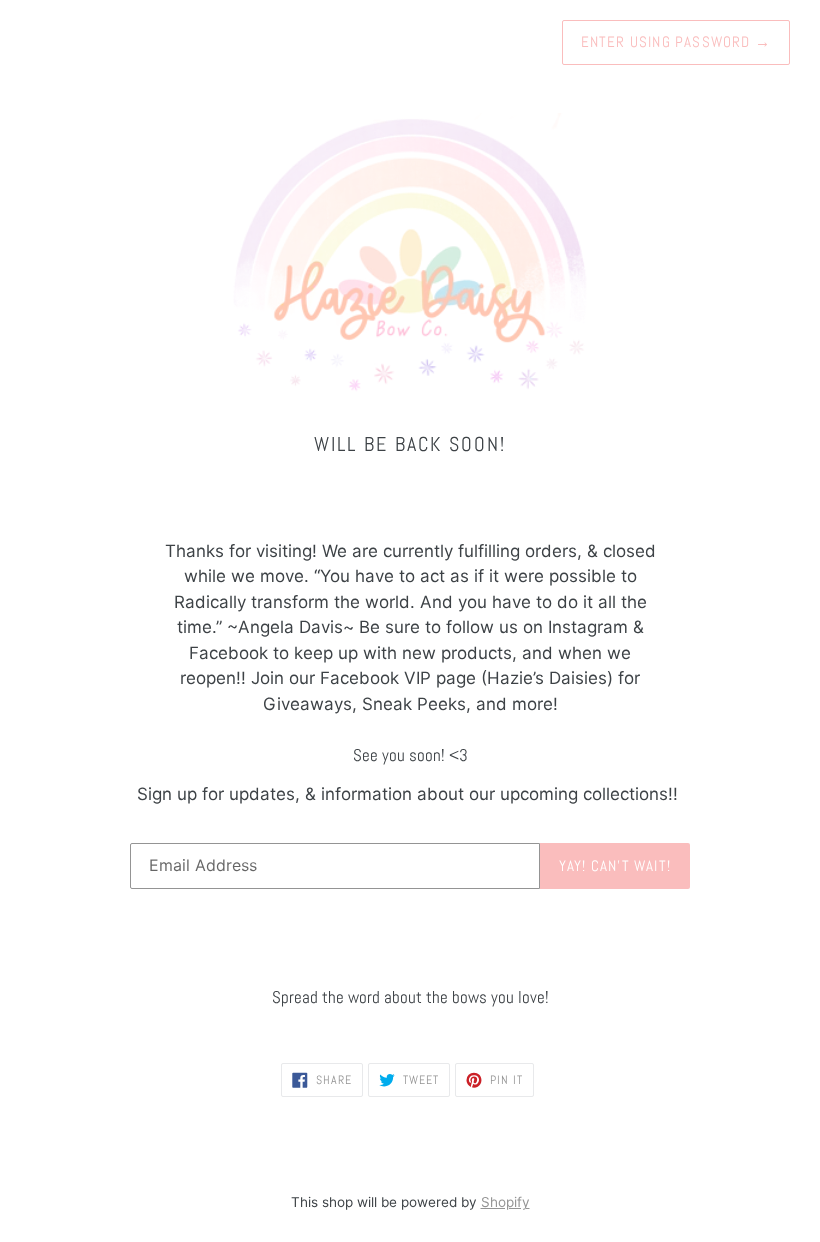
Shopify (505, 1202)
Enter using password (676, 41)
